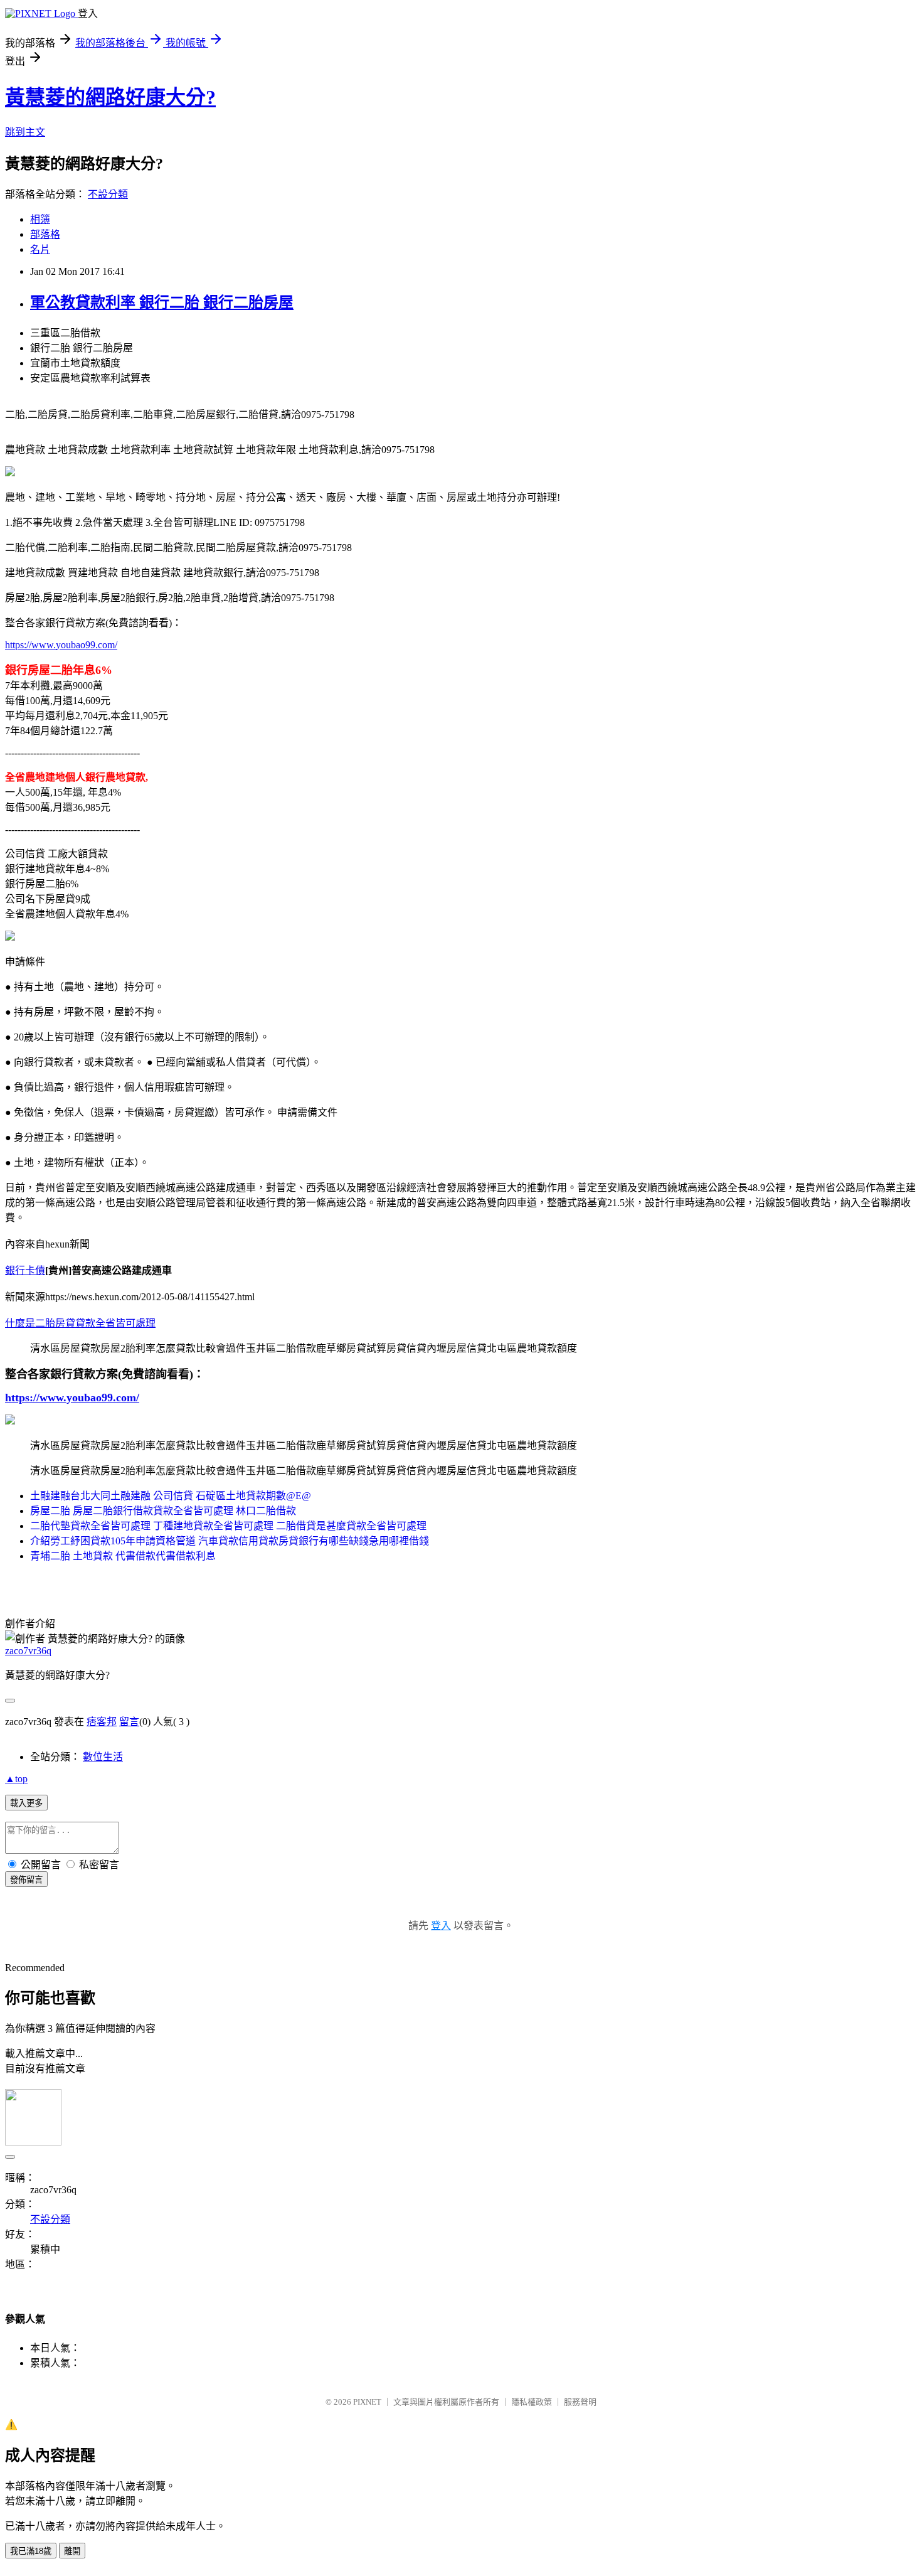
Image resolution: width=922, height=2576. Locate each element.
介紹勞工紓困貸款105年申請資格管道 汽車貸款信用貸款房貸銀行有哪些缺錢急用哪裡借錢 (230, 1541)
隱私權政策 (532, 2402)
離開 (72, 2551)
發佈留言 (26, 1880)
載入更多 (26, 1803)
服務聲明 (580, 2402)
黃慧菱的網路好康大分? (110, 97)
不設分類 (108, 194)
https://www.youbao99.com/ (61, 645)
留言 (129, 1722)
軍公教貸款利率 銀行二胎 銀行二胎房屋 (162, 302)
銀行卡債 (25, 1270)
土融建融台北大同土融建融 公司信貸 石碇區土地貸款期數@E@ (171, 1496)
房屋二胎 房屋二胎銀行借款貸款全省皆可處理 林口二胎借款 (163, 1511)
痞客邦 (102, 1722)
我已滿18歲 (31, 2551)
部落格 (45, 234)
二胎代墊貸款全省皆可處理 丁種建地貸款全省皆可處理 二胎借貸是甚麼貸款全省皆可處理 (228, 1526)
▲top (16, 1779)
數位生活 (103, 1757)
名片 (40, 249)
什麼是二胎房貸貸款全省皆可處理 (80, 1323)
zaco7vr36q (28, 1651)
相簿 (40, 219)
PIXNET (367, 2402)
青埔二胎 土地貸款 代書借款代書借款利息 (123, 1556)
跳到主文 (25, 132)
